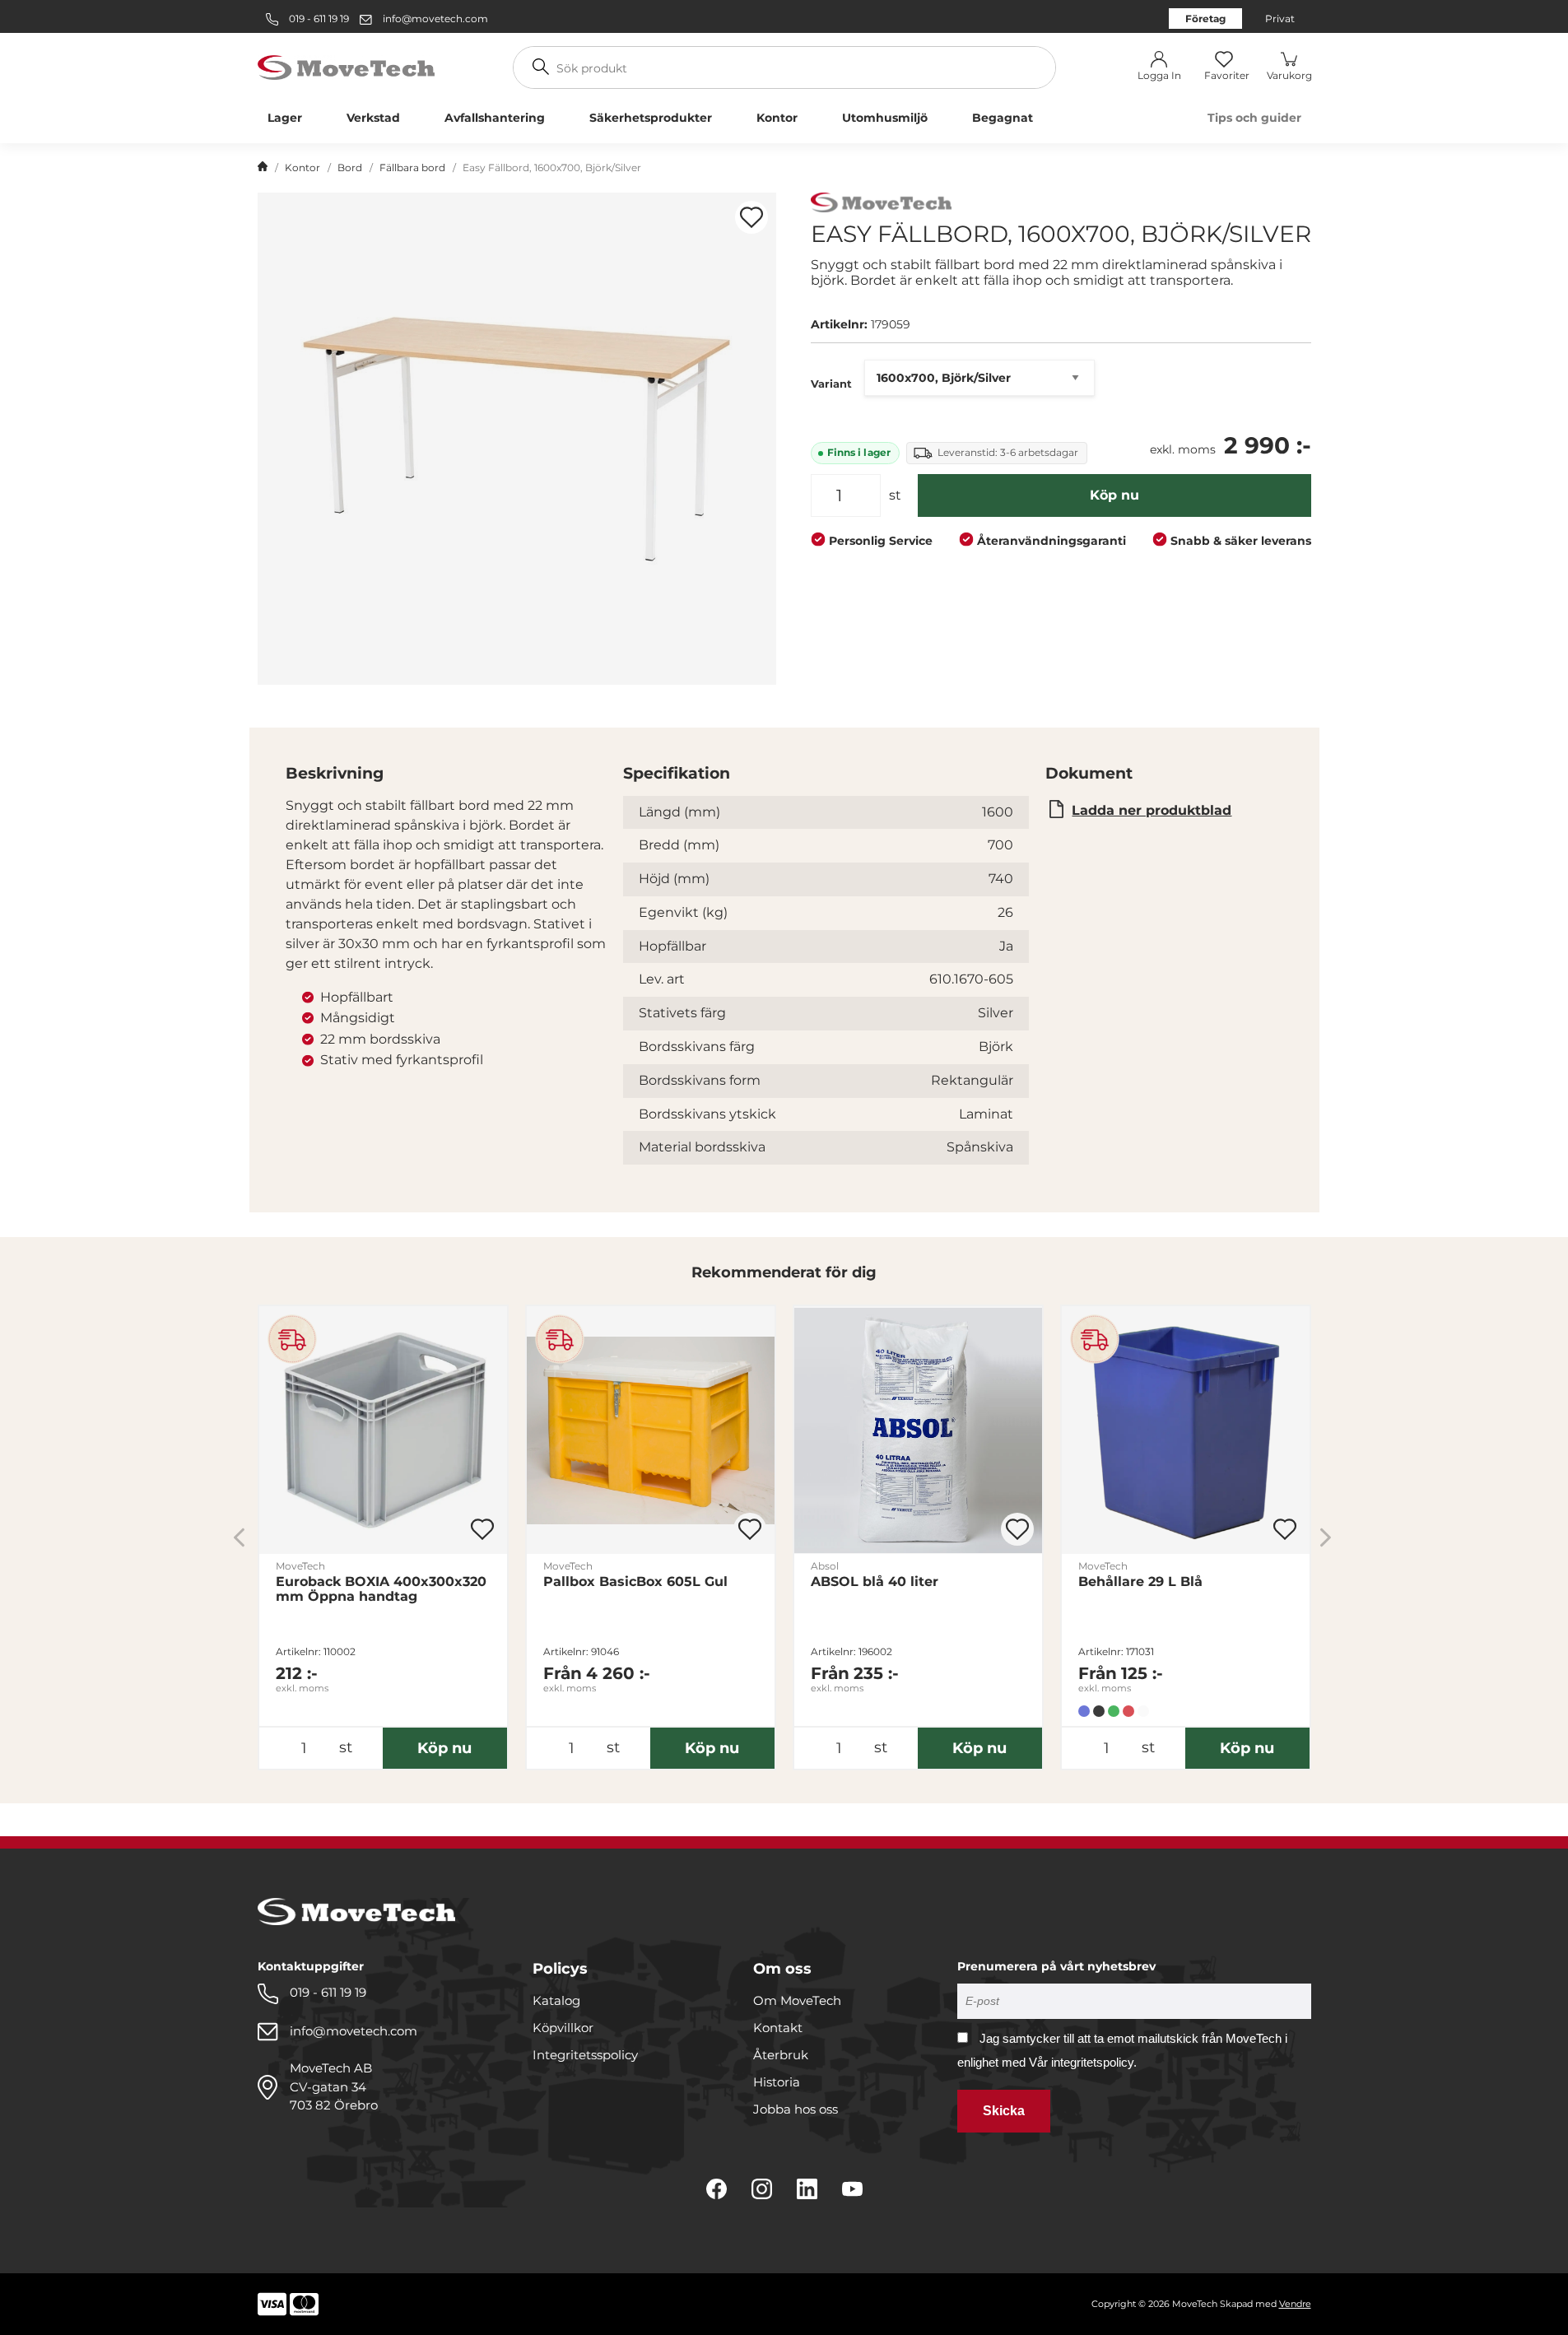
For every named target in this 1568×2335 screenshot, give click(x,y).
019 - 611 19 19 (318, 19)
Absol (825, 1566)
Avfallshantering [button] (495, 118)
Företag (1205, 19)
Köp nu (1114, 495)
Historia (777, 2082)
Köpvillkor (563, 2028)
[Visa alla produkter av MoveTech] (881, 205)
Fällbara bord (412, 167)
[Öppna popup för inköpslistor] (751, 217)
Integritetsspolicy (585, 2055)
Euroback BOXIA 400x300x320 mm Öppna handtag (381, 1589)
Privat (1280, 19)
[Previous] (239, 1537)
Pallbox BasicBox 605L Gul (635, 1582)
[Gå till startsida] (263, 168)
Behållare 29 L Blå (1140, 1582)
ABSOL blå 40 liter (875, 1582)
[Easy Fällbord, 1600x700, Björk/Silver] (517, 439)
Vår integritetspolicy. (1083, 2062)
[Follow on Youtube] (852, 2189)
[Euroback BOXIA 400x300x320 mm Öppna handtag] (383, 1430)
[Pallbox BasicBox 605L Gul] (651, 1430)
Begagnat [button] (1003, 118)
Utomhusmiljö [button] (885, 118)
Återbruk (781, 2055)
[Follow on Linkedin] (807, 2189)
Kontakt (778, 2028)
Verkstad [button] (373, 118)
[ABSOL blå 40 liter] (918, 1430)
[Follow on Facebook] (717, 2189)
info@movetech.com (435, 19)
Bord (350, 167)
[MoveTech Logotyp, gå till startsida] (346, 66)
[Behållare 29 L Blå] (1186, 1430)
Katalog (556, 2000)
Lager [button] (285, 118)
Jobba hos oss (796, 2109)
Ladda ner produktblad (1152, 810)
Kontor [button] (777, 118)
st (895, 495)
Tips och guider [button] (1254, 118)
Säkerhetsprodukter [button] (651, 118)
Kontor (302, 167)
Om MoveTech (797, 2000)
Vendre (1295, 2304)
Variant (831, 384)
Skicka (1004, 2111)
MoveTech (300, 1566)
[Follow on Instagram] (762, 2189)
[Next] (1326, 1537)
